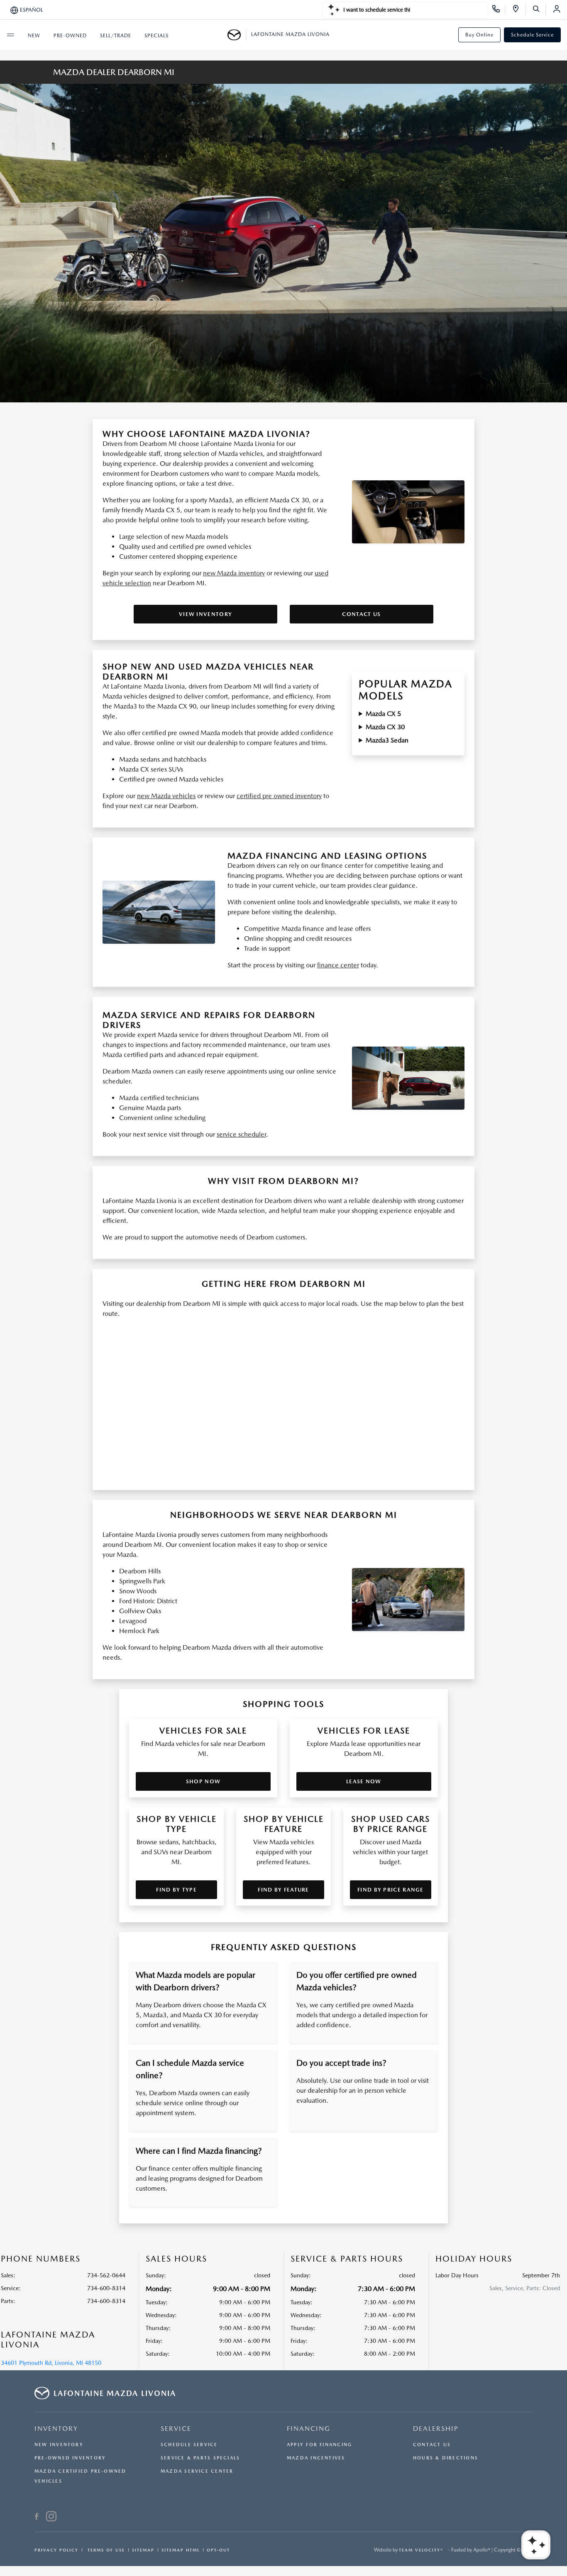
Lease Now (364, 1781)
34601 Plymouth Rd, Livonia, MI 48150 (51, 2363)
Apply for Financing (319, 2445)
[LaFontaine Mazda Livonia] (237, 35)
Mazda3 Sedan (387, 740)
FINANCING (309, 2429)
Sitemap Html (181, 2550)
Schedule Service (532, 35)
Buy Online (479, 35)
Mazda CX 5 (383, 714)
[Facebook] (37, 2518)
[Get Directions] (519, 10)
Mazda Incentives (316, 2458)
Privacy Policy (56, 2550)
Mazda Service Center (197, 2471)
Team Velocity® (421, 2550)
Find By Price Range (391, 1890)
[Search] (539, 10)
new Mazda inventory (234, 573)
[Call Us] (499, 10)
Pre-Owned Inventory (70, 2458)
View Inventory (205, 614)
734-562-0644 (106, 2275)
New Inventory (59, 2445)
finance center (338, 965)
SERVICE (176, 2429)
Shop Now (203, 1781)
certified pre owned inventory (279, 796)
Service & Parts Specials (200, 2458)
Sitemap (143, 2550)
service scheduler (241, 1134)
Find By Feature (283, 1890)
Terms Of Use (105, 2550)
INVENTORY (56, 2429)
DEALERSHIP (436, 2429)
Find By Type (176, 1890)
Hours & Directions (446, 2458)
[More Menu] (10, 35)
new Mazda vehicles (166, 796)
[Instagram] (51, 2518)
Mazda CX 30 (385, 727)
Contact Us (361, 614)
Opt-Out (218, 2550)
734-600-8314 (106, 2288)
